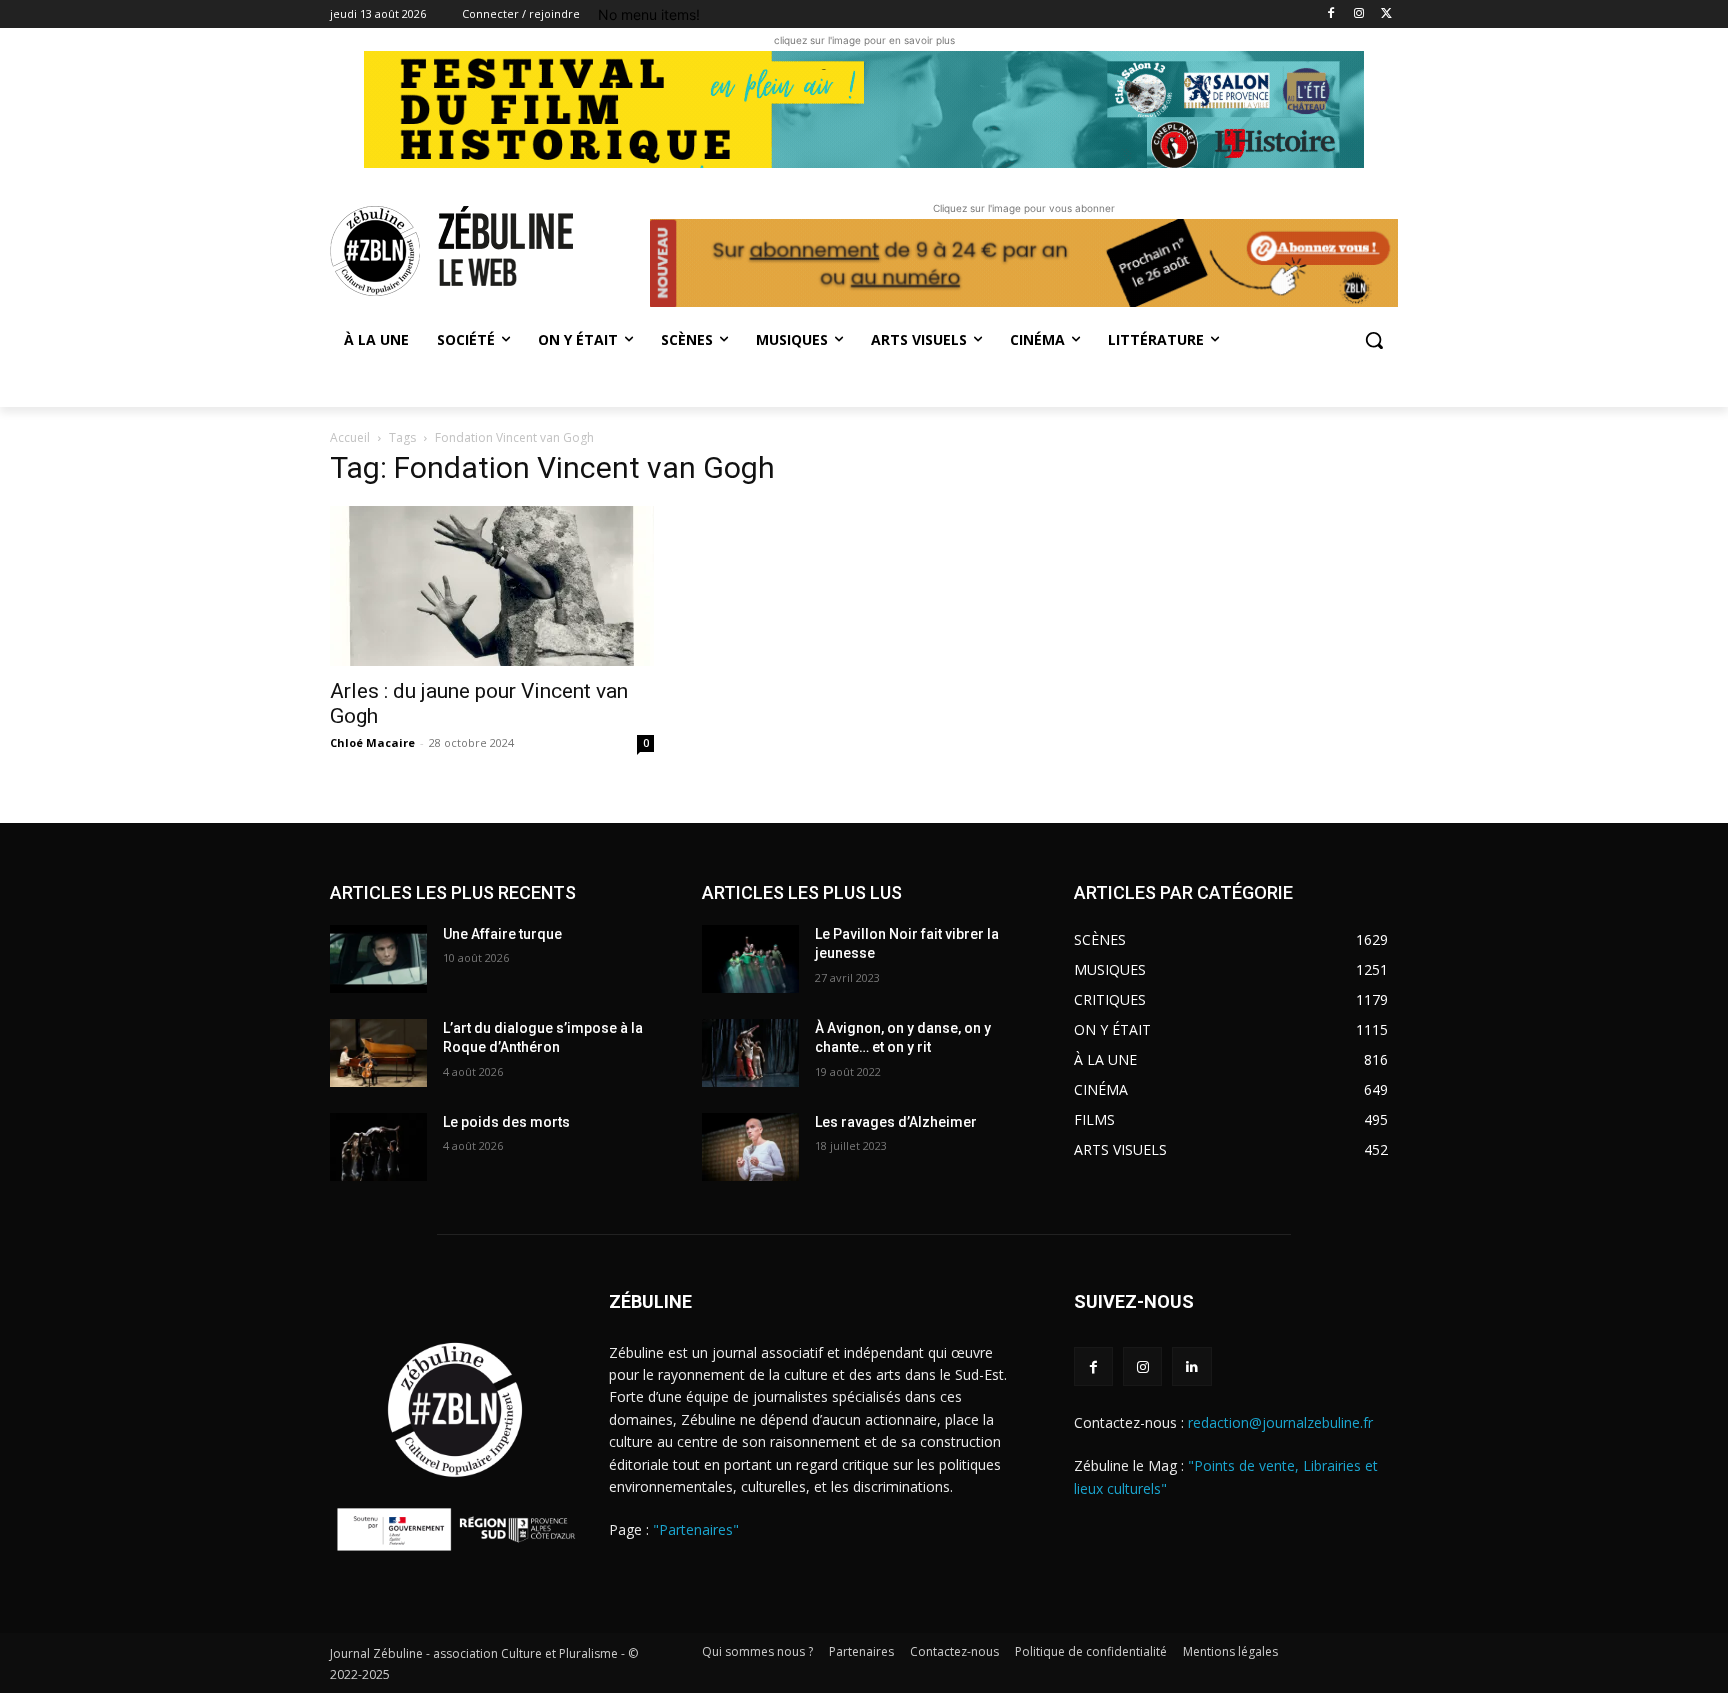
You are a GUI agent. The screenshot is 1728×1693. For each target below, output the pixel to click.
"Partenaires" (696, 1529)
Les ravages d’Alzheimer (896, 1122)
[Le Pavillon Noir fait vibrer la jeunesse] (750, 959)
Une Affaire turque (502, 934)
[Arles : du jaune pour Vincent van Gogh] (492, 586)
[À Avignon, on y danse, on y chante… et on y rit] (750, 1053)
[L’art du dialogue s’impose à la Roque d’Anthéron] (378, 1053)
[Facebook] (1331, 14)
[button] (1374, 340)
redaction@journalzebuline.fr (1280, 1422)
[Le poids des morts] (378, 1147)
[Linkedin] (1191, 1366)
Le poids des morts (506, 1122)
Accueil (350, 437)
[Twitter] (1386, 14)
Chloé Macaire (372, 742)
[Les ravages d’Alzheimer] (750, 1147)
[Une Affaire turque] (378, 959)
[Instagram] (1358, 14)
